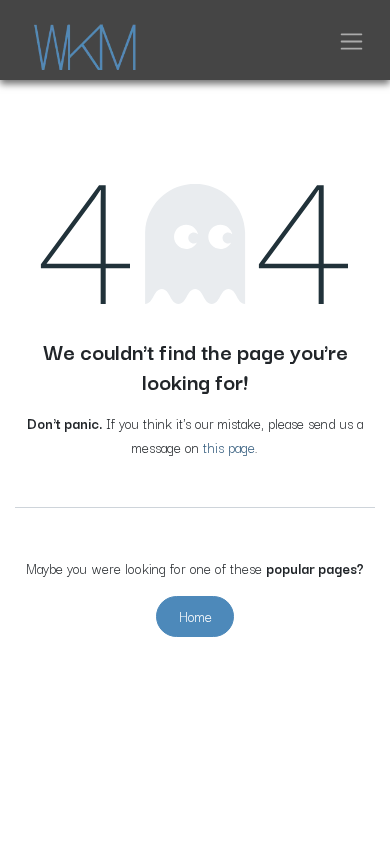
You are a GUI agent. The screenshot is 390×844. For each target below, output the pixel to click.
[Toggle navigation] (351, 40)
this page (229, 447)
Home (195, 616)
